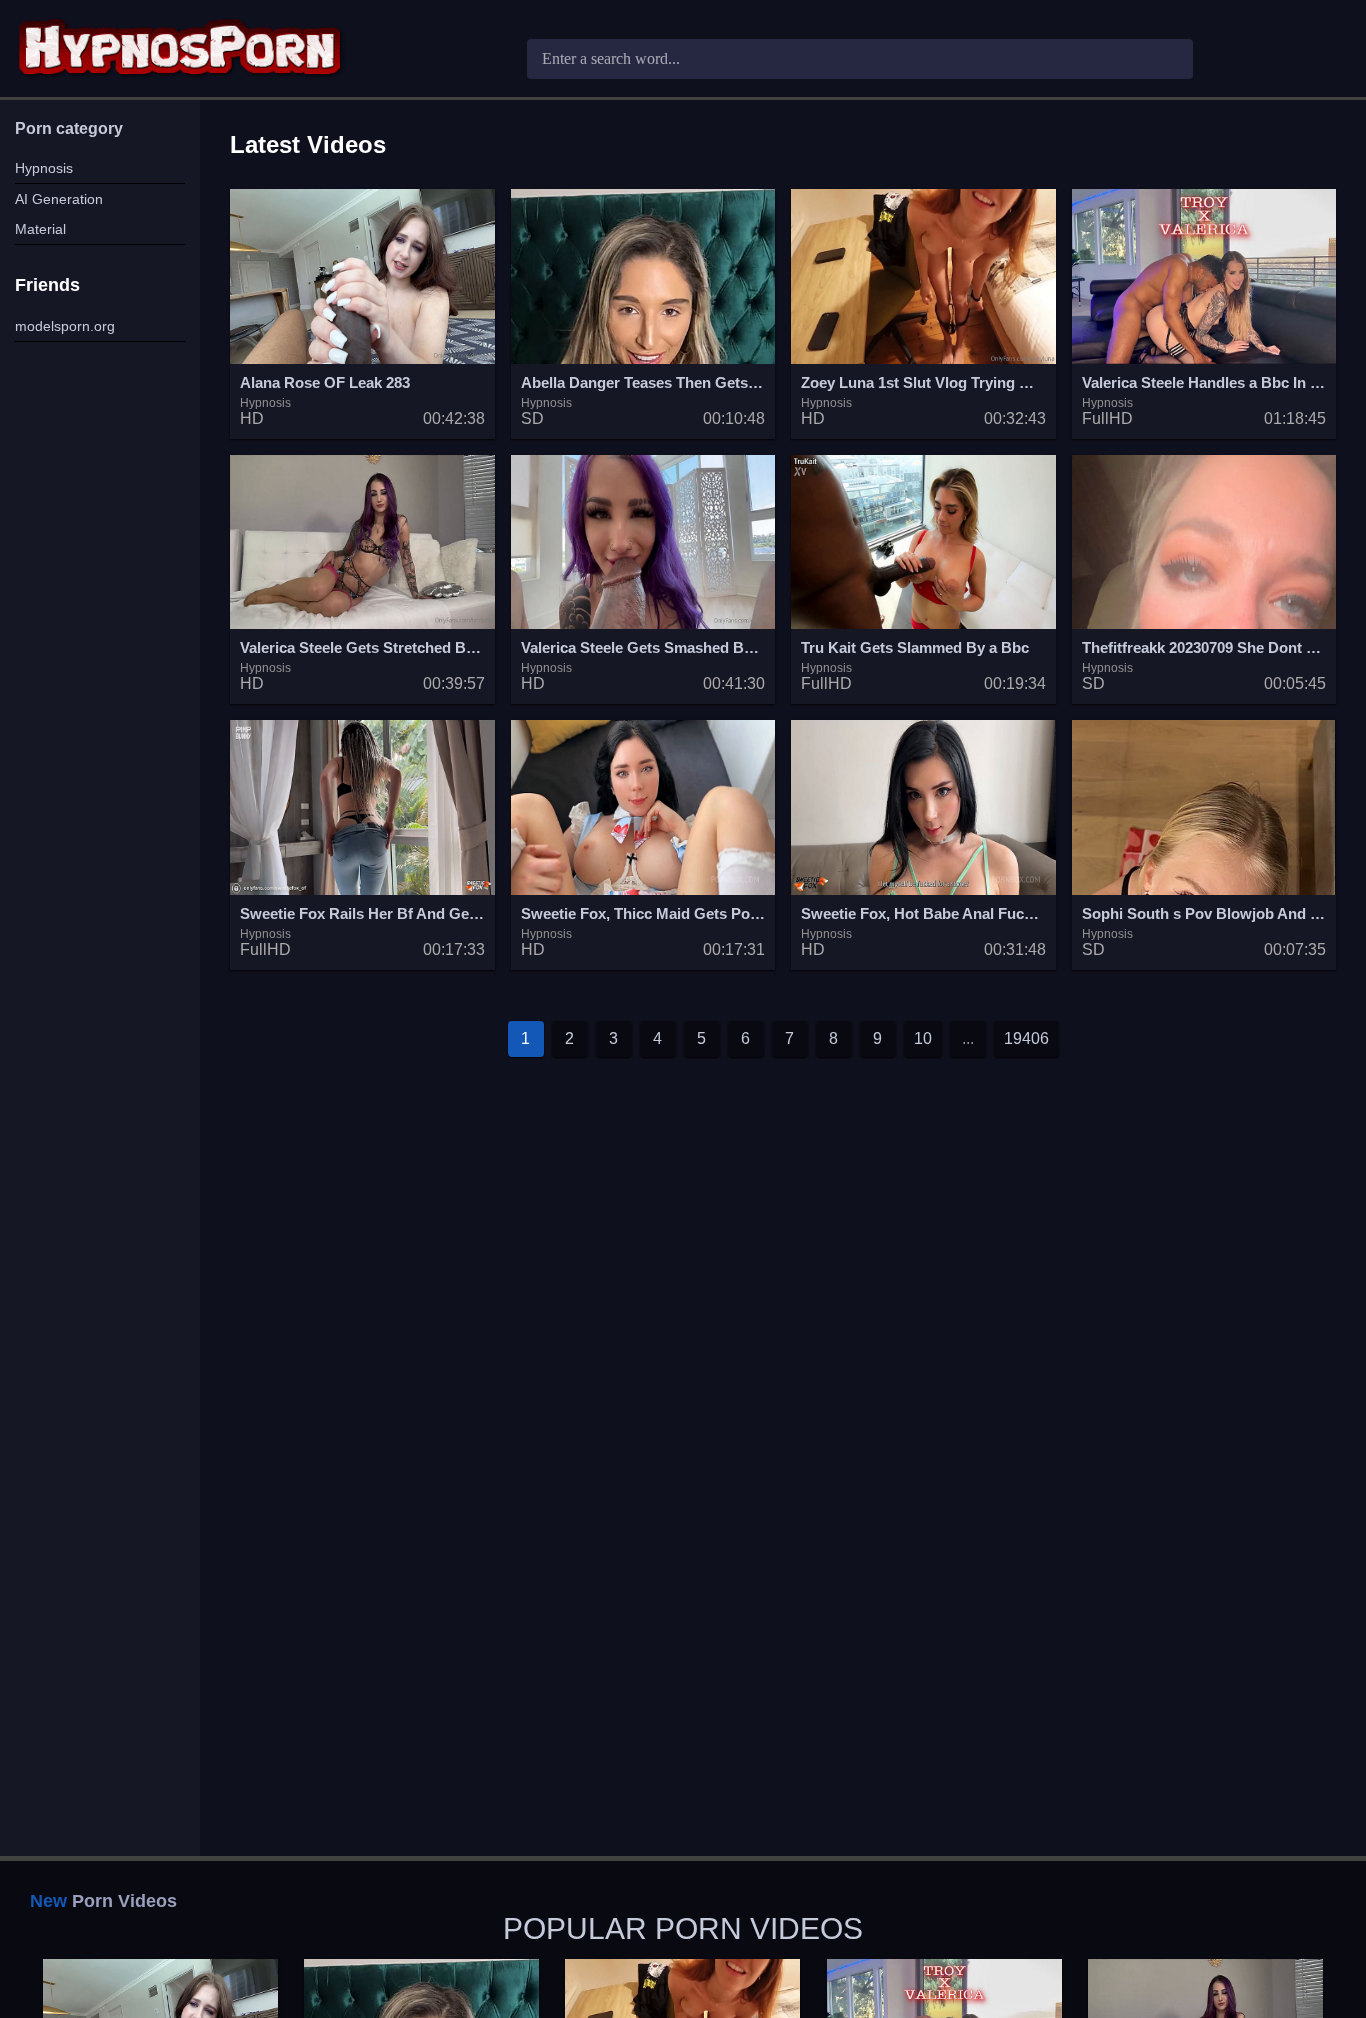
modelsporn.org (65, 326)
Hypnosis (44, 168)
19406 (1026, 1038)
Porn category (69, 128)
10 (923, 1038)
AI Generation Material (59, 214)
